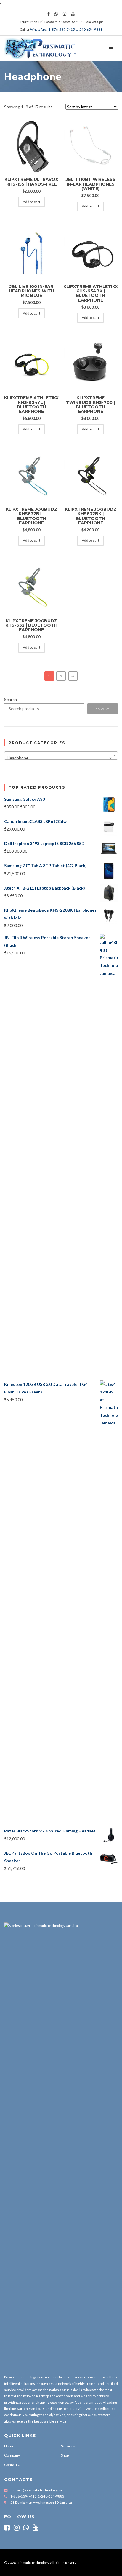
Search (11, 699)
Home (9, 2446)
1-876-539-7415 (62, 29)
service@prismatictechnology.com (37, 2490)
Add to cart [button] (32, 202)
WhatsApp (38, 29)
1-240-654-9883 (89, 29)
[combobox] (61, 756)
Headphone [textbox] (59, 758)
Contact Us (13, 2465)
